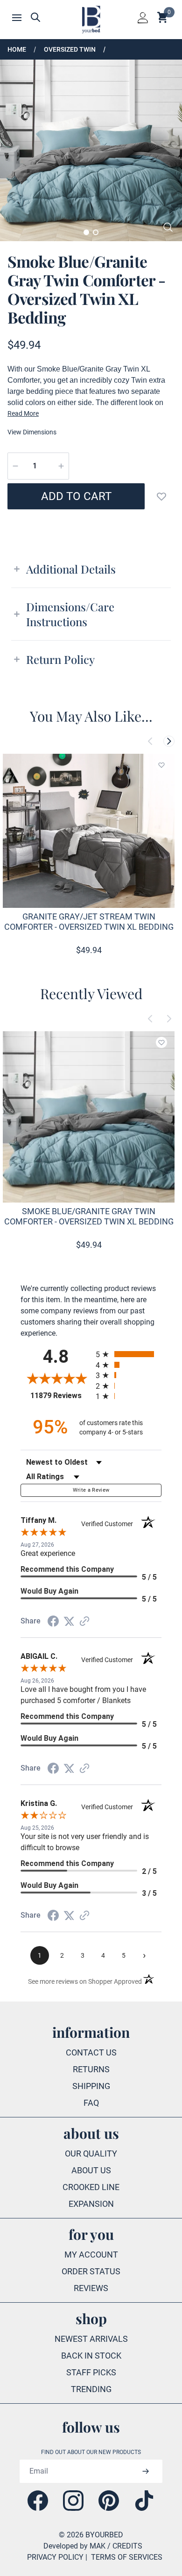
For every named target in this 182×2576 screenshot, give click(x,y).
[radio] (129, 1354)
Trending (91, 2389)
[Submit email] (145, 2471)
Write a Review (91, 1490)
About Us (91, 2170)
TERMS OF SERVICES (127, 2557)
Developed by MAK (74, 2546)
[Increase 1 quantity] (61, 466)
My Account (91, 2255)
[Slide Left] (150, 741)
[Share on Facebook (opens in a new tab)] (53, 1621)
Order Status (91, 2271)
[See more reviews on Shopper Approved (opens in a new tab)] (84, 1621)
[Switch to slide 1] (86, 232)
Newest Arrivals (91, 2339)
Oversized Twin (70, 49)
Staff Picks (91, 2372)
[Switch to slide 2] (96, 232)
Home (17, 49)
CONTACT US (91, 2052)
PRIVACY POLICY (55, 2557)
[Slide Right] (169, 741)
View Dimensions (32, 432)
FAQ (91, 2103)
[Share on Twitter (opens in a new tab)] (69, 1621)
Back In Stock (91, 2356)
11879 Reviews (61, 1396)
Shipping (91, 2086)
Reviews (91, 2288)
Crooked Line (91, 2187)
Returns (91, 2069)
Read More (23, 413)
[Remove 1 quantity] (15, 466)
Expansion (91, 2204)
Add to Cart (76, 496)
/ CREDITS (125, 2546)
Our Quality (91, 2153)
